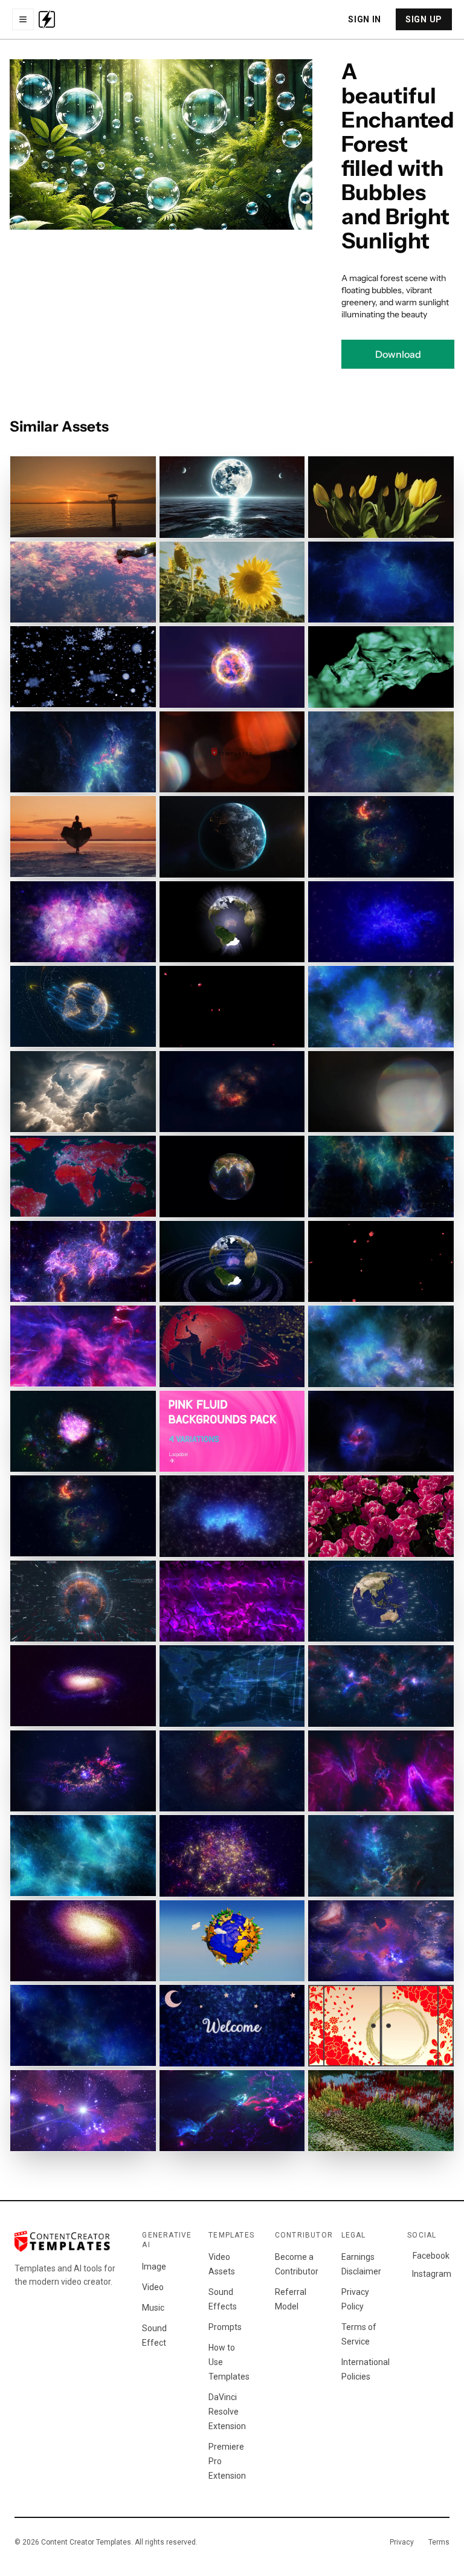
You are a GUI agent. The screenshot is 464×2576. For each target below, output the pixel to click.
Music (153, 2308)
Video (153, 2287)
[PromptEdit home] (47, 19)
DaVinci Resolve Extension (227, 2412)
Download (398, 354)
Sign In (365, 19)
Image (154, 2267)
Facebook (431, 2256)
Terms (439, 2542)
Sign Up (424, 19)
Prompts (225, 2327)
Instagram (431, 2274)
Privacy (402, 2542)
